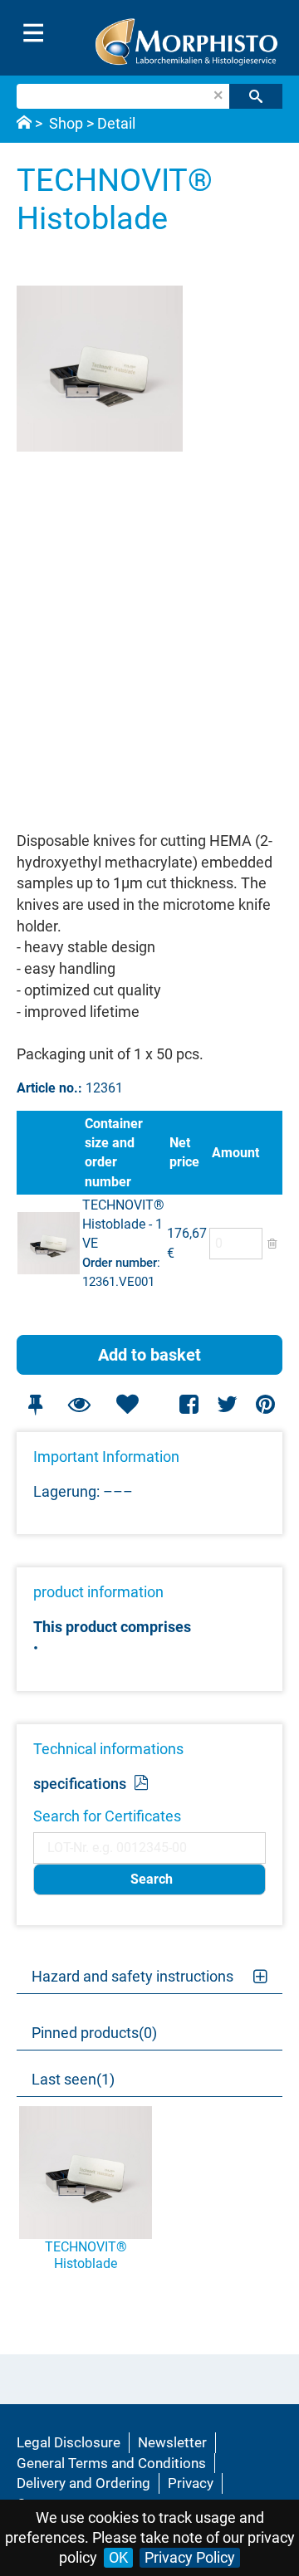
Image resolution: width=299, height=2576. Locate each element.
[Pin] (35, 1404)
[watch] (79, 1404)
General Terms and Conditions (111, 2463)
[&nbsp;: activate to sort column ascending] (49, 1153)
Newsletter (172, 2442)
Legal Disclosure (69, 2442)
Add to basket (149, 1355)
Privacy (191, 2483)
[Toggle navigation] (33, 33)
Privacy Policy (190, 2557)
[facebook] (190, 1404)
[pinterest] (265, 1404)
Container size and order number (114, 1152)
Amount (235, 1153)
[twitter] (227, 1404)
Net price (184, 1152)
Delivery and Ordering (83, 2483)
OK (118, 2557)
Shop (66, 123)
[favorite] (127, 1404)
